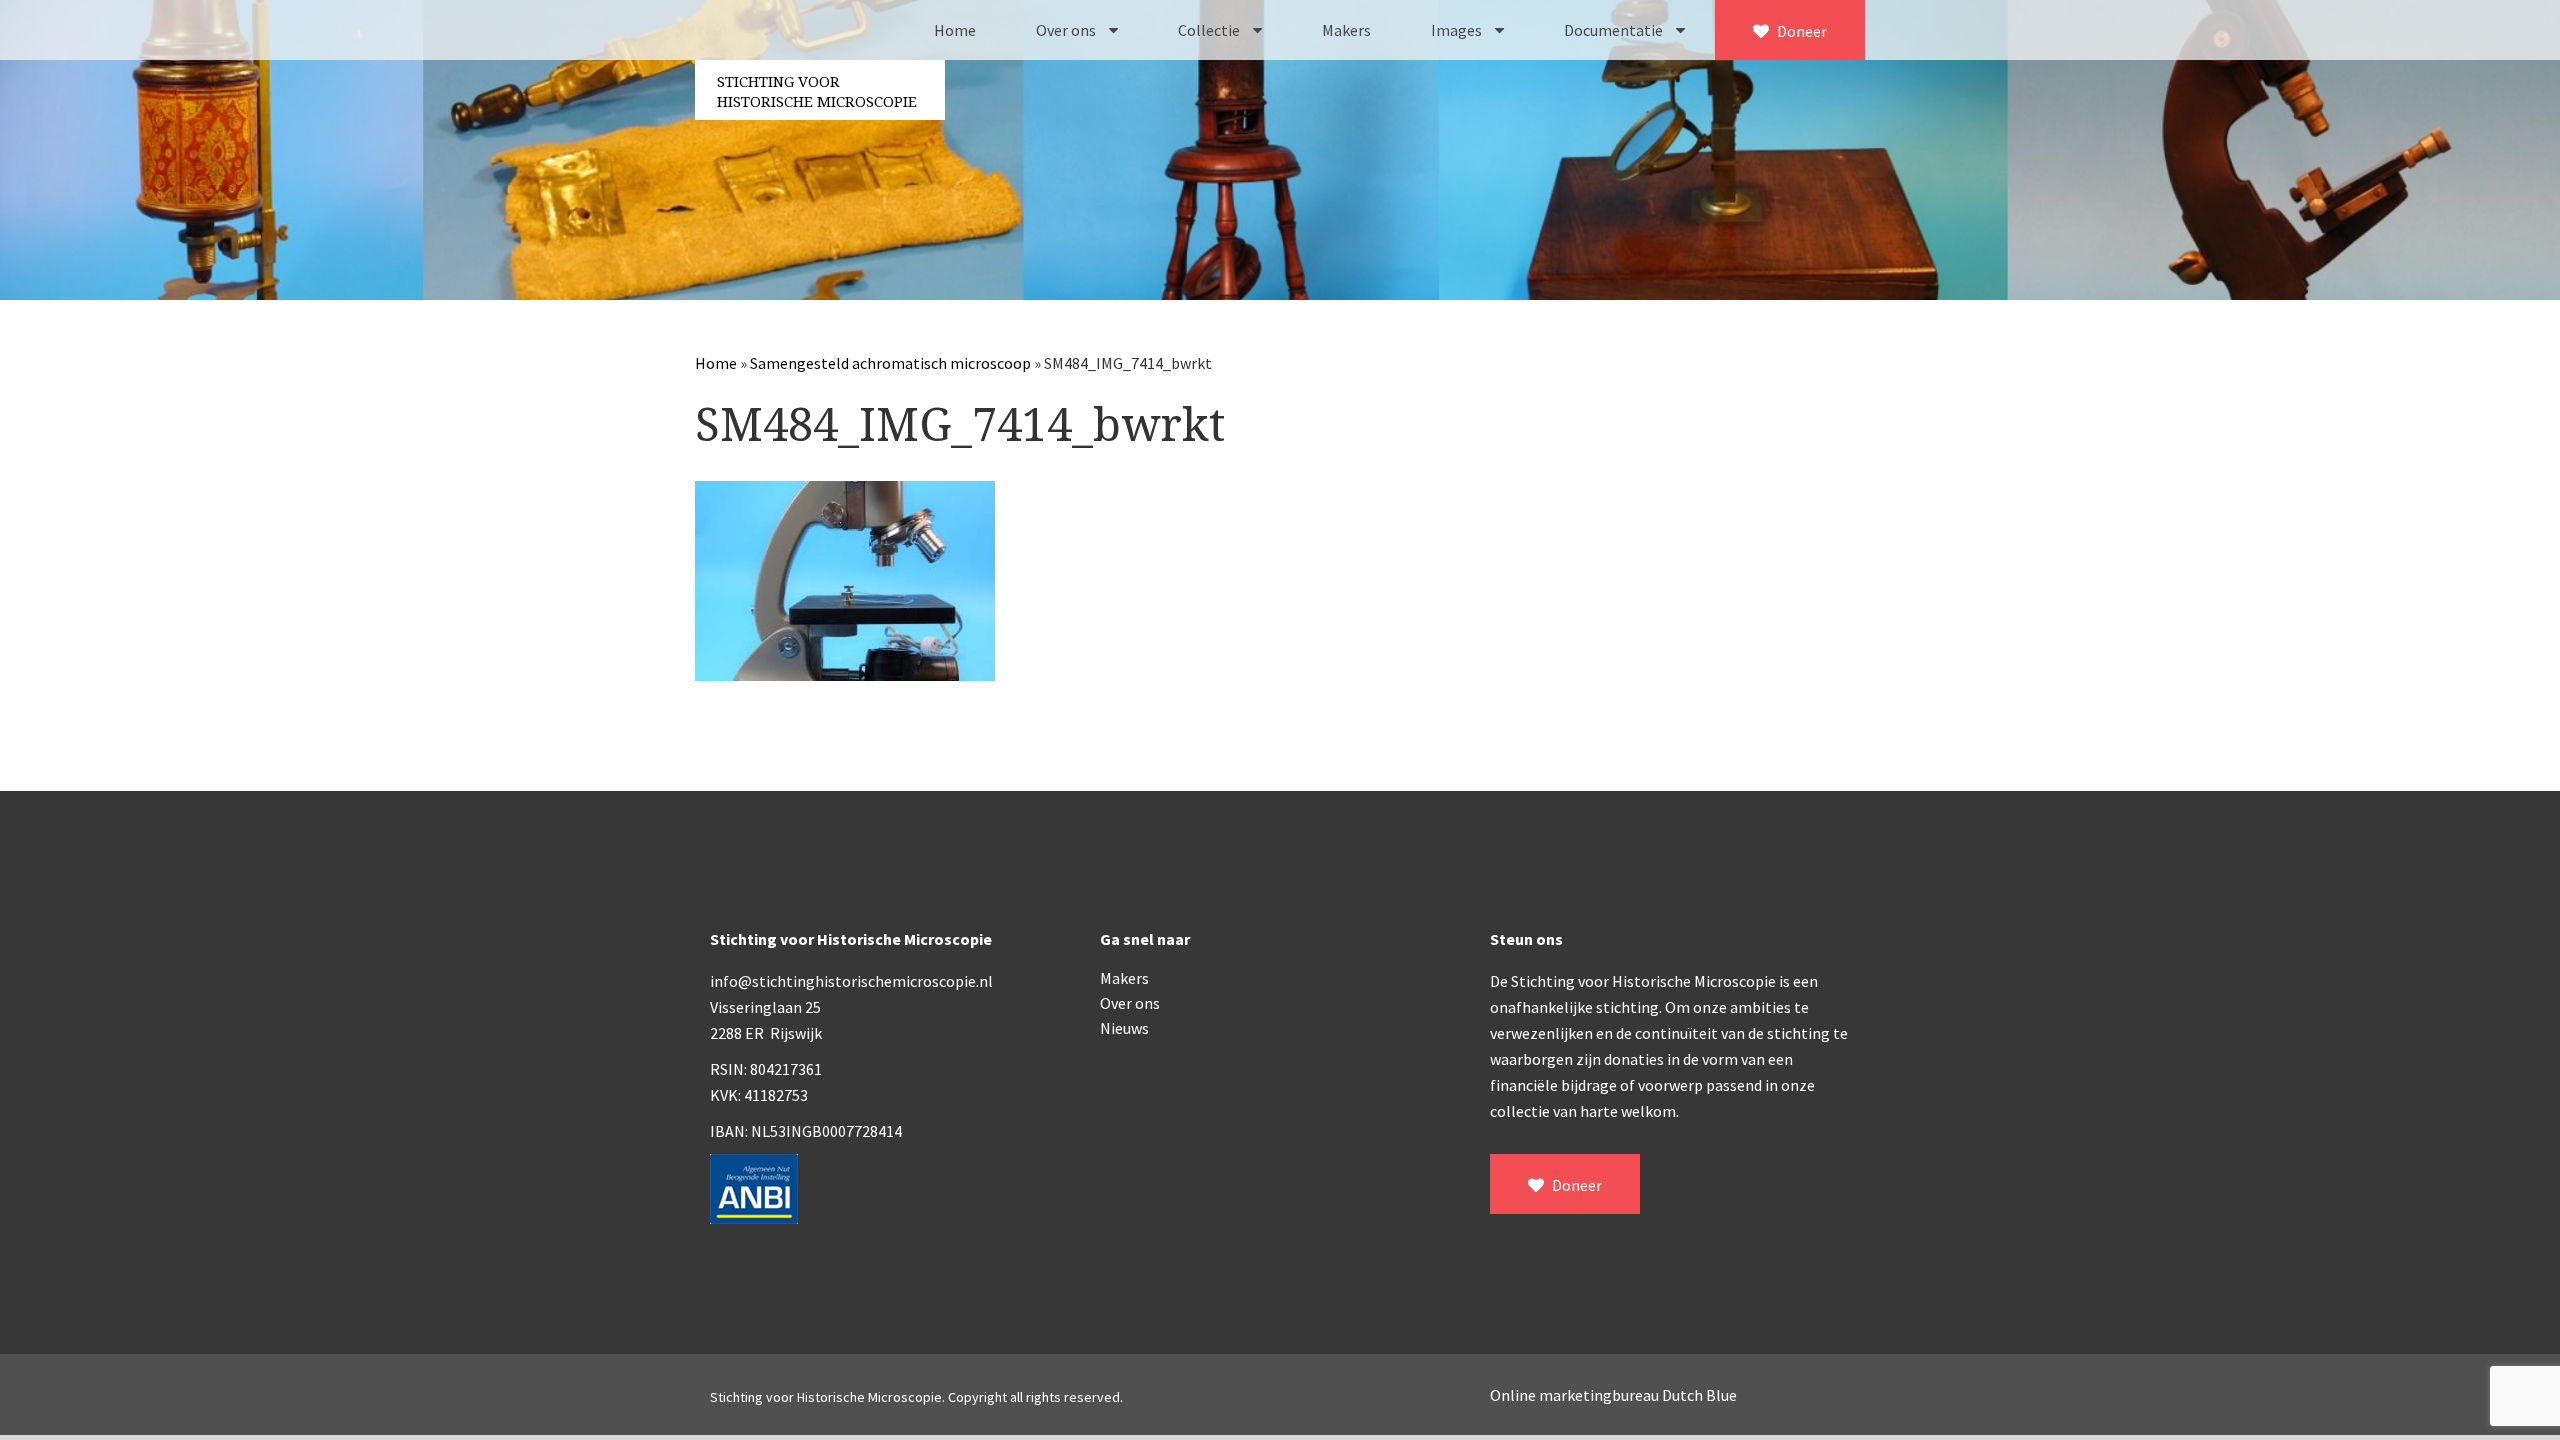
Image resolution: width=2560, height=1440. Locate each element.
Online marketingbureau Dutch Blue (1613, 1395)
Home (955, 30)
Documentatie (1615, 30)
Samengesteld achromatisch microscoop (890, 363)
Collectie (1210, 30)
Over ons (1067, 30)
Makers (1346, 30)
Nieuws (1124, 1028)
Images (1458, 30)
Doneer (1800, 31)
